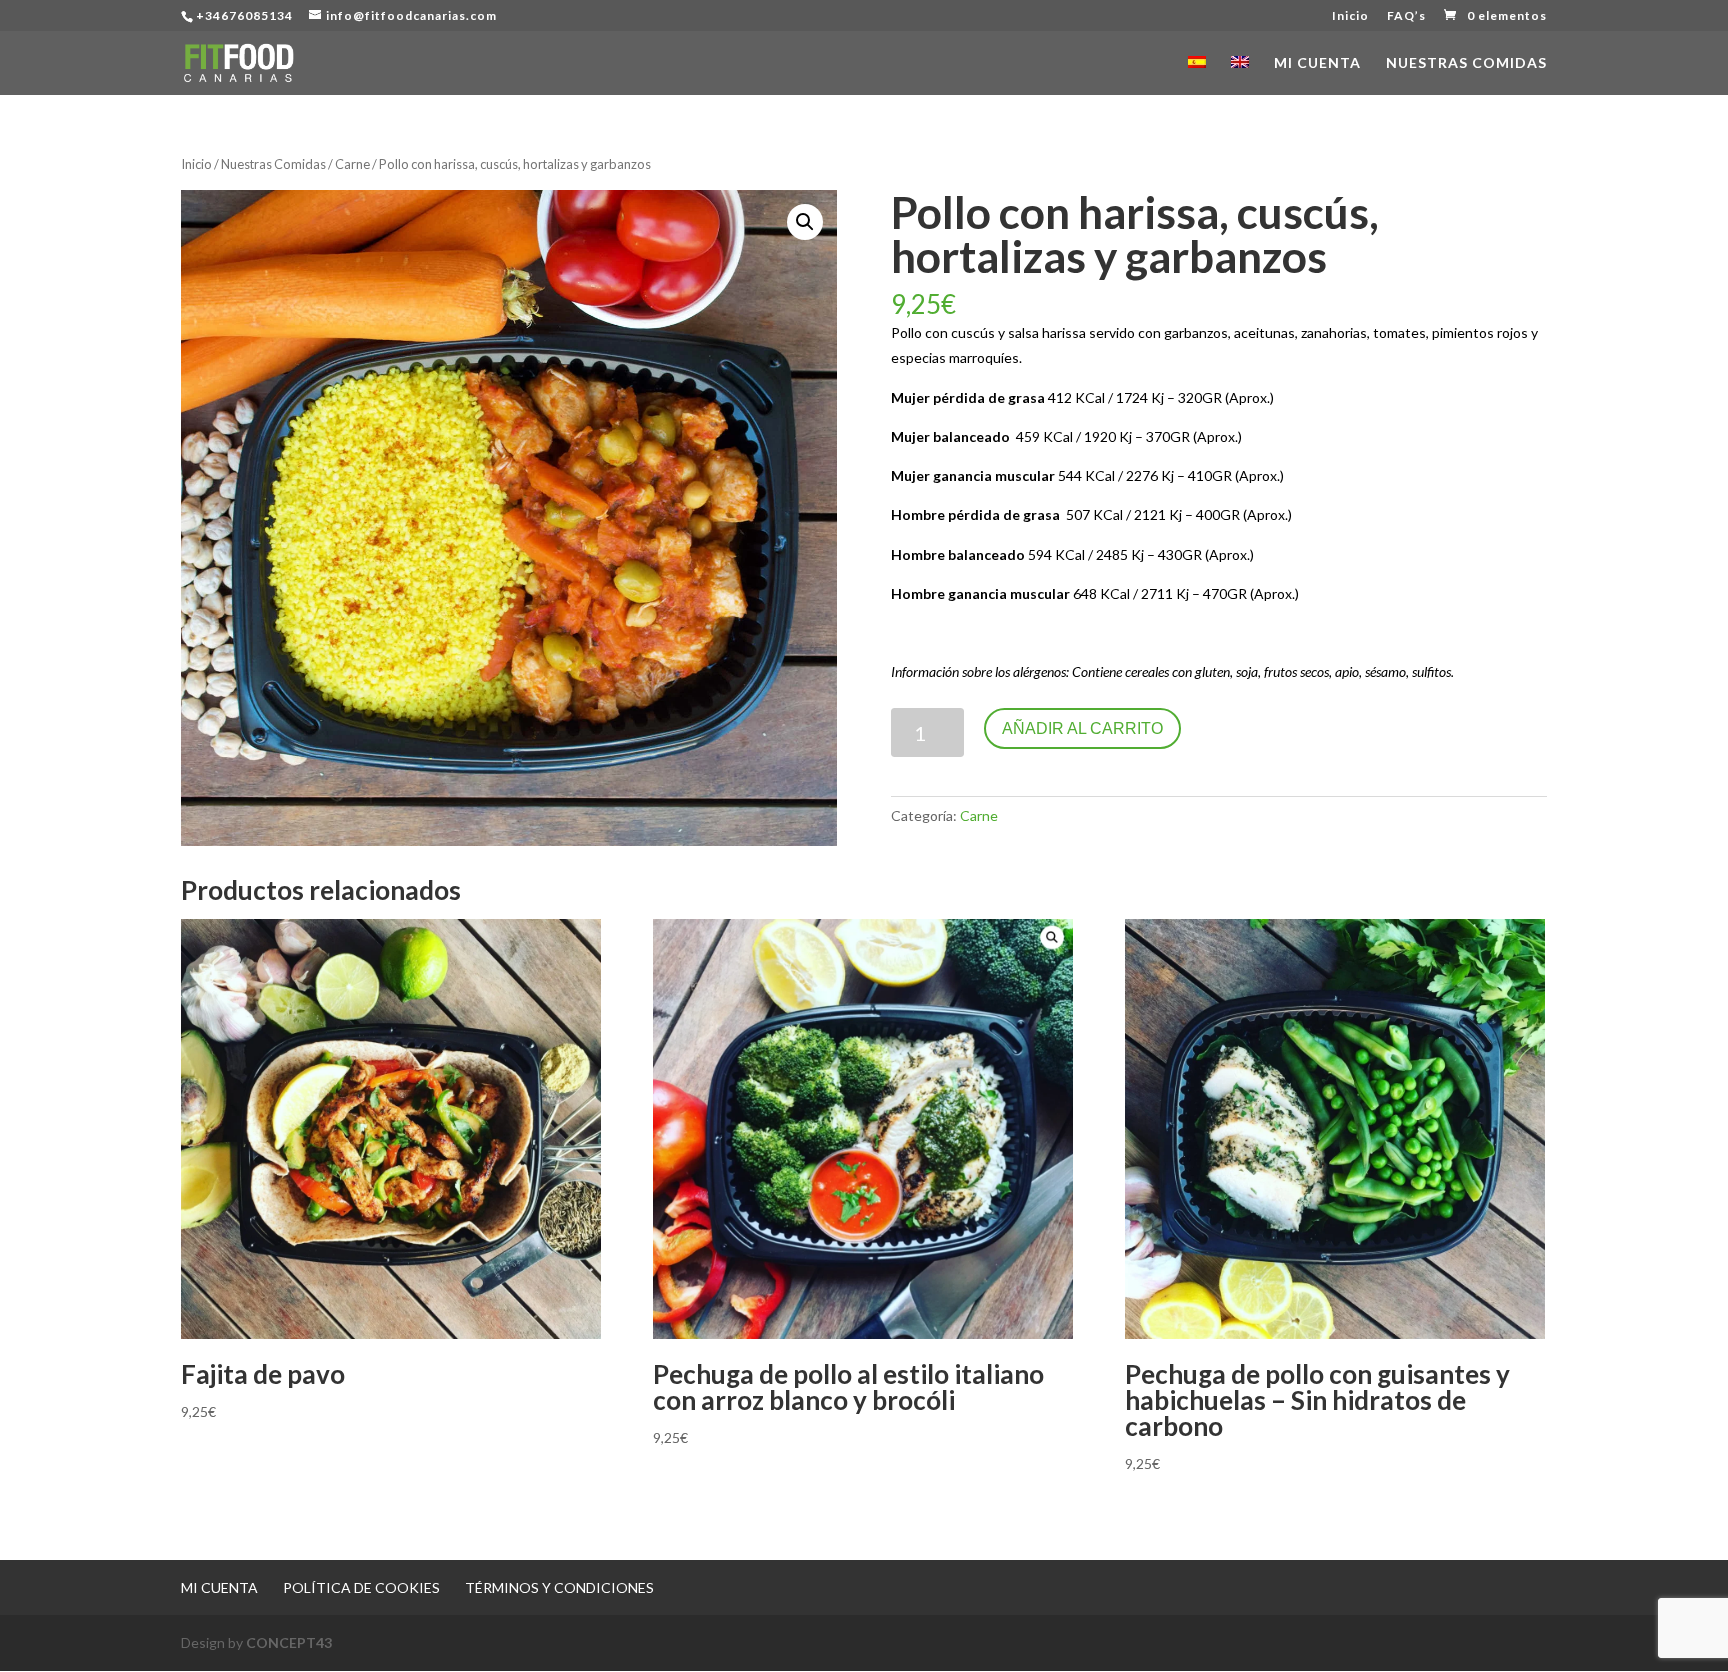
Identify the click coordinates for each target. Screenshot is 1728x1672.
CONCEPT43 (289, 1642)
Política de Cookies (361, 1587)
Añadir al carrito (1082, 728)
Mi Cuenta (219, 1587)
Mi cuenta (1317, 63)
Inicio (1350, 16)
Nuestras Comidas (1466, 63)
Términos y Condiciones (559, 1587)
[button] (805, 222)
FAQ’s (1406, 16)
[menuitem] (1197, 75)
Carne (352, 164)
